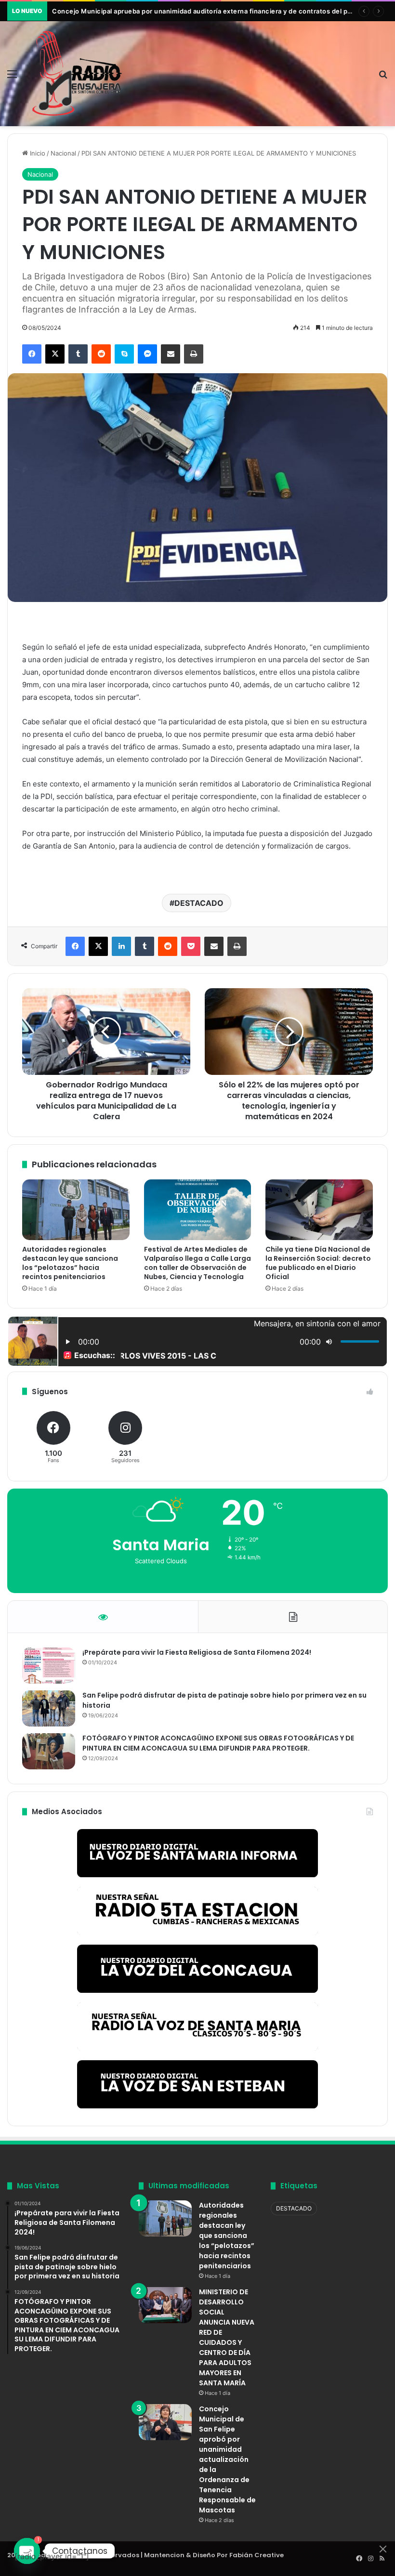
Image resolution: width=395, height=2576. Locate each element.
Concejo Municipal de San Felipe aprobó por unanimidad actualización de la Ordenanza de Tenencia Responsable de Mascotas (227, 2459)
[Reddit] (101, 354)
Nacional (63, 153)
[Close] (383, 2549)
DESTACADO (199, 903)
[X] (55, 354)
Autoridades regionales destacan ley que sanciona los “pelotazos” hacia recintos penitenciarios (70, 1263)
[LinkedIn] (121, 946)
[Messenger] (147, 354)
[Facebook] (32, 354)
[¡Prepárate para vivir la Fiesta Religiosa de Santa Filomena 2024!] (49, 1666)
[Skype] (124, 354)
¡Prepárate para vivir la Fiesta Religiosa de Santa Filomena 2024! (197, 1652)
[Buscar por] (383, 77)
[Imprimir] (194, 354)
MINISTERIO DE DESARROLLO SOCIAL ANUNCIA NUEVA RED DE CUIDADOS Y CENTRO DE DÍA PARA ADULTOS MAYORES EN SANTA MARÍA (227, 2337)
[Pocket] (191, 946)
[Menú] (12, 77)
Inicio (37, 153)
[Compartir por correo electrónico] (171, 354)
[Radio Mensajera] (77, 74)
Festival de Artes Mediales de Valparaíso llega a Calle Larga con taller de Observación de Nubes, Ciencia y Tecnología (197, 1263)
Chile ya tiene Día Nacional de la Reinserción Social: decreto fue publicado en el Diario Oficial (318, 1263)
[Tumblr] (78, 354)
